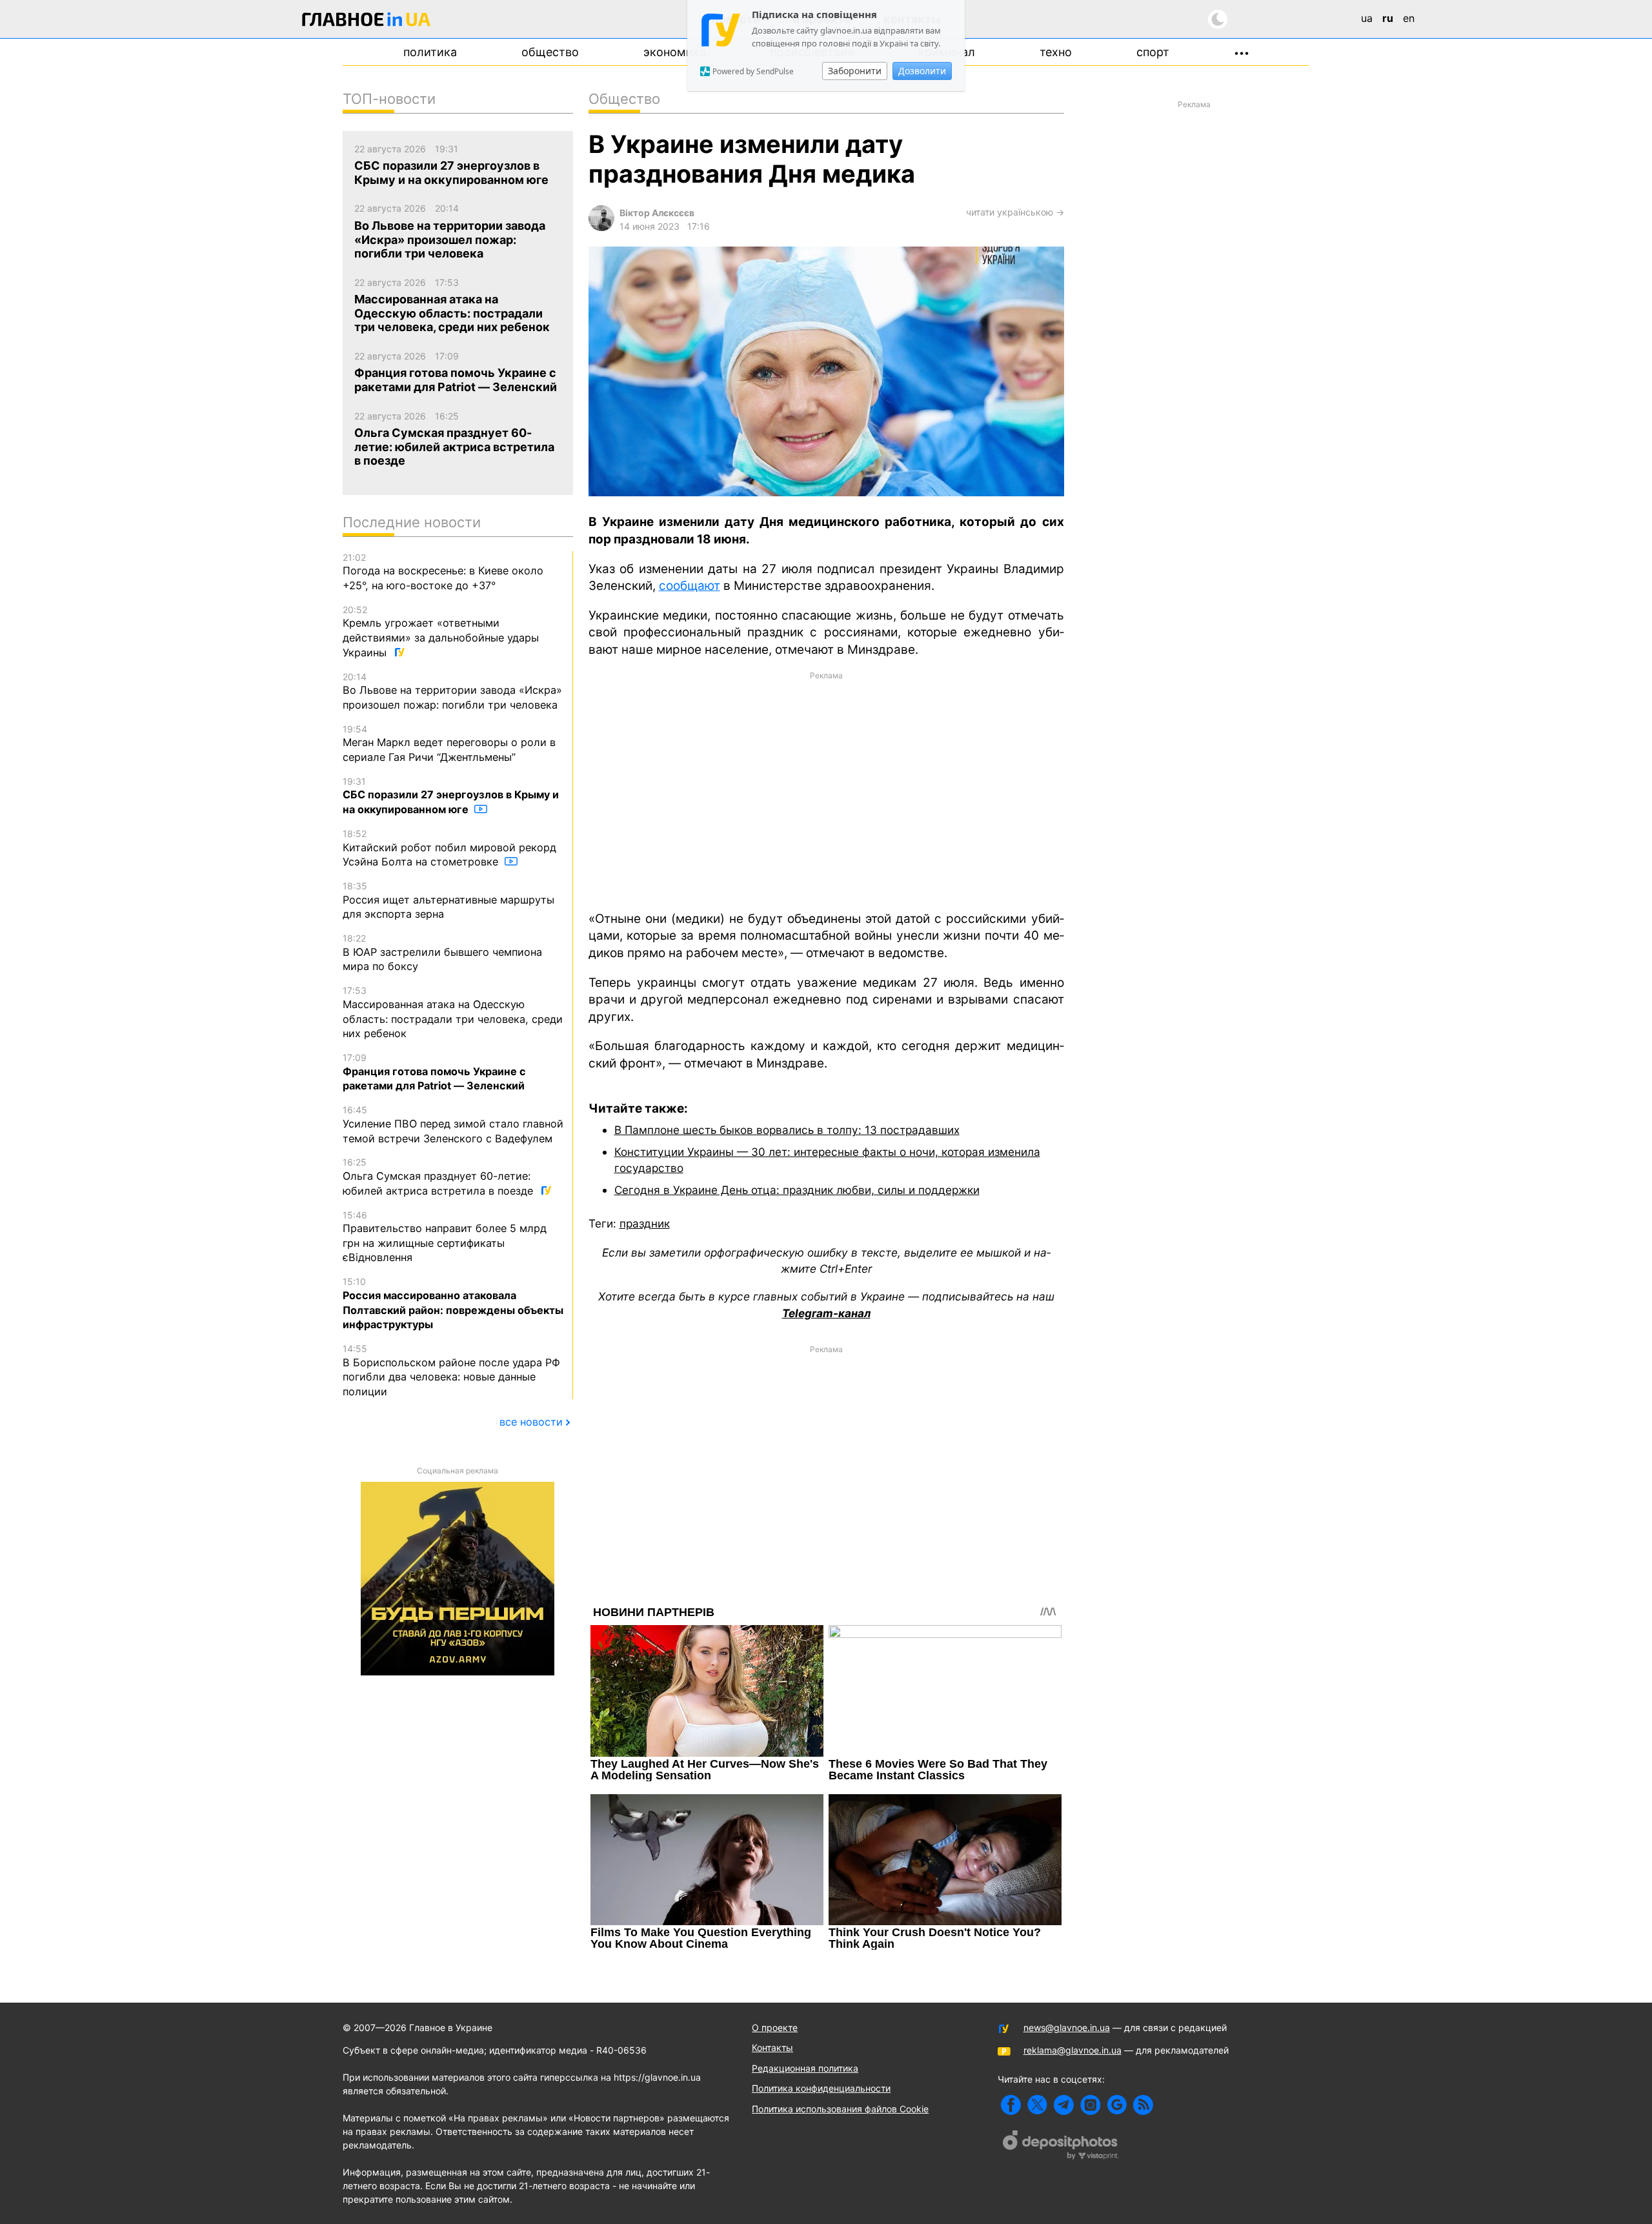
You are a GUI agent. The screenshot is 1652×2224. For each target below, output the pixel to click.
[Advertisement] (826, 790)
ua (1367, 18)
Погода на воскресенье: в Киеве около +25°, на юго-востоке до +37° (443, 572)
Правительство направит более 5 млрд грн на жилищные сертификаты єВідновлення (445, 1237)
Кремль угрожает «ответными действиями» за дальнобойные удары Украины (441, 632)
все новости (531, 1422)
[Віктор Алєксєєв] (601, 227)
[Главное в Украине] (367, 22)
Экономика (675, 52)
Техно (1056, 52)
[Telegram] (1064, 2105)
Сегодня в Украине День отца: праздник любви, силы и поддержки (797, 1190)
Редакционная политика (805, 2068)
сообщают (690, 586)
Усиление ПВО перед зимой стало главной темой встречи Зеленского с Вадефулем (453, 1124)
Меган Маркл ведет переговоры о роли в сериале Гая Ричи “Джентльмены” (449, 743)
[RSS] (1143, 2105)
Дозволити (922, 71)
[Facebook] (1011, 2105)
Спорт (1153, 52)
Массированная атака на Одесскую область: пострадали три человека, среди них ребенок (453, 1012)
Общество (550, 52)
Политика (430, 52)
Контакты (772, 2047)
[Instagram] (1090, 2105)
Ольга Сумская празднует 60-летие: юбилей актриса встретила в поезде (439, 1177)
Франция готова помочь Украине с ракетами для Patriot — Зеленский (434, 1072)
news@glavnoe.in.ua (1067, 2027)
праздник (645, 1223)
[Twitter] (1037, 2105)
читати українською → (1015, 212)
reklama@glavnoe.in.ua (1073, 2050)
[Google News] (1117, 2105)
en (1409, 18)
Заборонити (855, 71)
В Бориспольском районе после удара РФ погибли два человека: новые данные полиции (451, 1370)
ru (1388, 18)
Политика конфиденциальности (821, 2088)
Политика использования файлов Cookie (840, 2109)
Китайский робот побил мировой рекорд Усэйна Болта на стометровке (449, 848)
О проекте (775, 2027)
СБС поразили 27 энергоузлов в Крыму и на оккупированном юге (451, 796)
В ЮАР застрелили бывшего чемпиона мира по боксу (442, 953)
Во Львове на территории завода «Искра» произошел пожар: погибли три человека (452, 691)
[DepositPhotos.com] (1061, 2147)
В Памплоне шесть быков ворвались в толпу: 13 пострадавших (787, 1130)
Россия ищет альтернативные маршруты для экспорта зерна (448, 900)
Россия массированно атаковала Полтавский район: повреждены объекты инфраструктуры (453, 1303)
